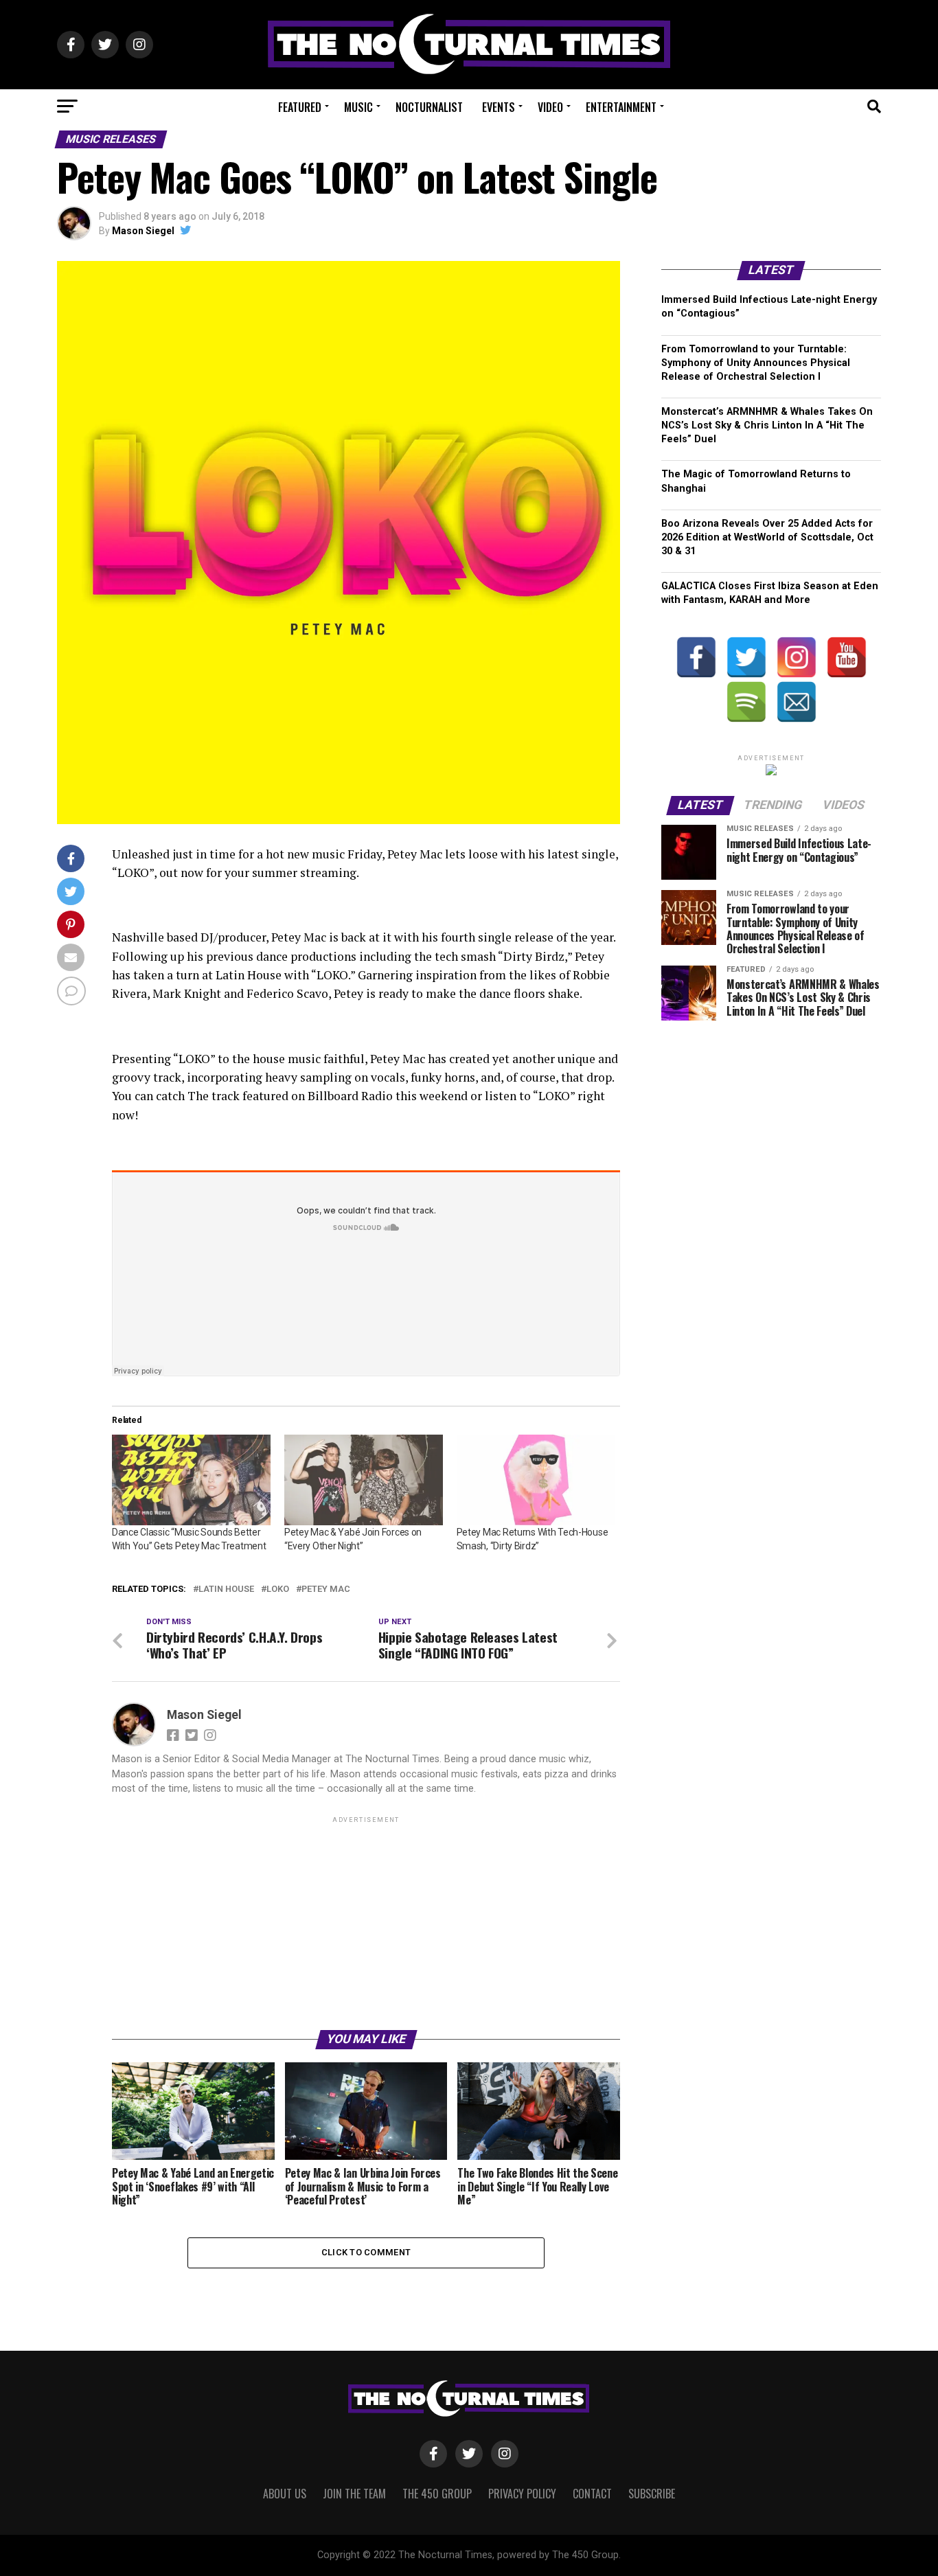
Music (358, 107)
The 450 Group (437, 2494)
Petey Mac (326, 1589)
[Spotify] (746, 702)
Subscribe (652, 2494)
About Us (285, 2494)
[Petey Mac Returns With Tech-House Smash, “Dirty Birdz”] (536, 1480)
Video (550, 107)
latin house (226, 1589)
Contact (592, 2494)
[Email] (797, 702)
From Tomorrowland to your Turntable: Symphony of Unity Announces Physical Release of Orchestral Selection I (756, 363)
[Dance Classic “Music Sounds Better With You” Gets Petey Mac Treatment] (191, 1480)
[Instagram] (797, 657)
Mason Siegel (143, 231)
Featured (300, 107)
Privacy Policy (522, 2494)
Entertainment (621, 107)
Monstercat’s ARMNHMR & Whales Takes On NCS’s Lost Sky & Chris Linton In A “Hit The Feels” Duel (767, 425)
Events (499, 107)
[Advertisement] (366, 1922)
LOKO (278, 1589)
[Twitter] (746, 657)
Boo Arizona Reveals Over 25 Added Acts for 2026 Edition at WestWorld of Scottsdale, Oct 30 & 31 (767, 537)
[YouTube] (847, 657)
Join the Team (354, 2494)
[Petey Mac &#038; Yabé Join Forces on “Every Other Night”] (364, 1480)
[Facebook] (696, 657)
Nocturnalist (429, 107)
